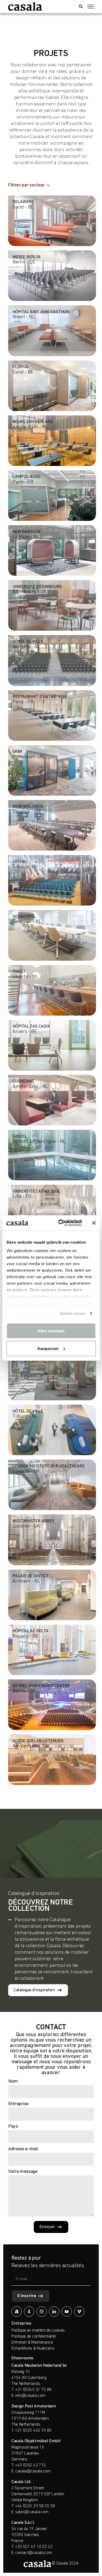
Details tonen (72, 1313)
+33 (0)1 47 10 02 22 (34, 2547)
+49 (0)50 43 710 (30, 2465)
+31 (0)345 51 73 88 (33, 2390)
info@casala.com (30, 2396)
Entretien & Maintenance (32, 2342)
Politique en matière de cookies (38, 2331)
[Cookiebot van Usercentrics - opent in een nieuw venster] (61, 1223)
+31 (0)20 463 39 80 (33, 2431)
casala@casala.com (33, 2471)
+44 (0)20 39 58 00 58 (35, 2506)
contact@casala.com (34, 2553)
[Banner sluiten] (94, 1223)
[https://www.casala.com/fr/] (25, 7)
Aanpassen (48, 1348)
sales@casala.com (32, 2512)
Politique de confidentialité (34, 2337)
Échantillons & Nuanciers (33, 2348)
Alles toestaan (51, 1331)
